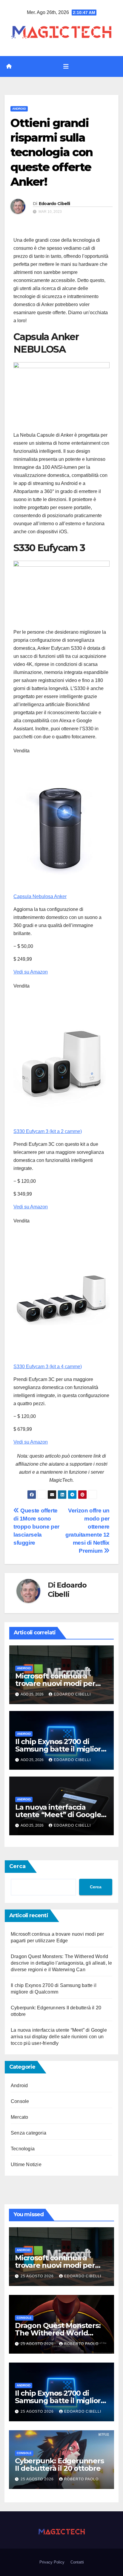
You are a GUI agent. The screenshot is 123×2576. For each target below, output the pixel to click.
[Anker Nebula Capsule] (61, 827)
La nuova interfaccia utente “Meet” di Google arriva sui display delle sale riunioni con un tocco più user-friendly (59, 2037)
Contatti (77, 2562)
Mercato (19, 2117)
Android (19, 109)
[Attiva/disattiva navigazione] (66, 66)
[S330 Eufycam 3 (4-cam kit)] (61, 1297)
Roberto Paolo (81, 2344)
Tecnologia (23, 2149)
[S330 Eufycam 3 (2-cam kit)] (61, 1062)
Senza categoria (29, 2133)
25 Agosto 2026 (38, 2276)
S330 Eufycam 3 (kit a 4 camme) (48, 1367)
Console (20, 2101)
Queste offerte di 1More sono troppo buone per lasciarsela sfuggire (36, 1527)
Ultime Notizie (26, 2165)
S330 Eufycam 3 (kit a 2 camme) (48, 1131)
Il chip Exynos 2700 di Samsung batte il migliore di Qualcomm (60, 1749)
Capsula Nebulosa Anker (40, 896)
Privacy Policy (52, 2562)
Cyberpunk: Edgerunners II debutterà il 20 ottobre (59, 2465)
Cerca (17, 1866)
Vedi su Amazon (31, 972)
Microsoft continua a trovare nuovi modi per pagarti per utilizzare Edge (61, 1683)
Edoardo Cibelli (54, 204)
